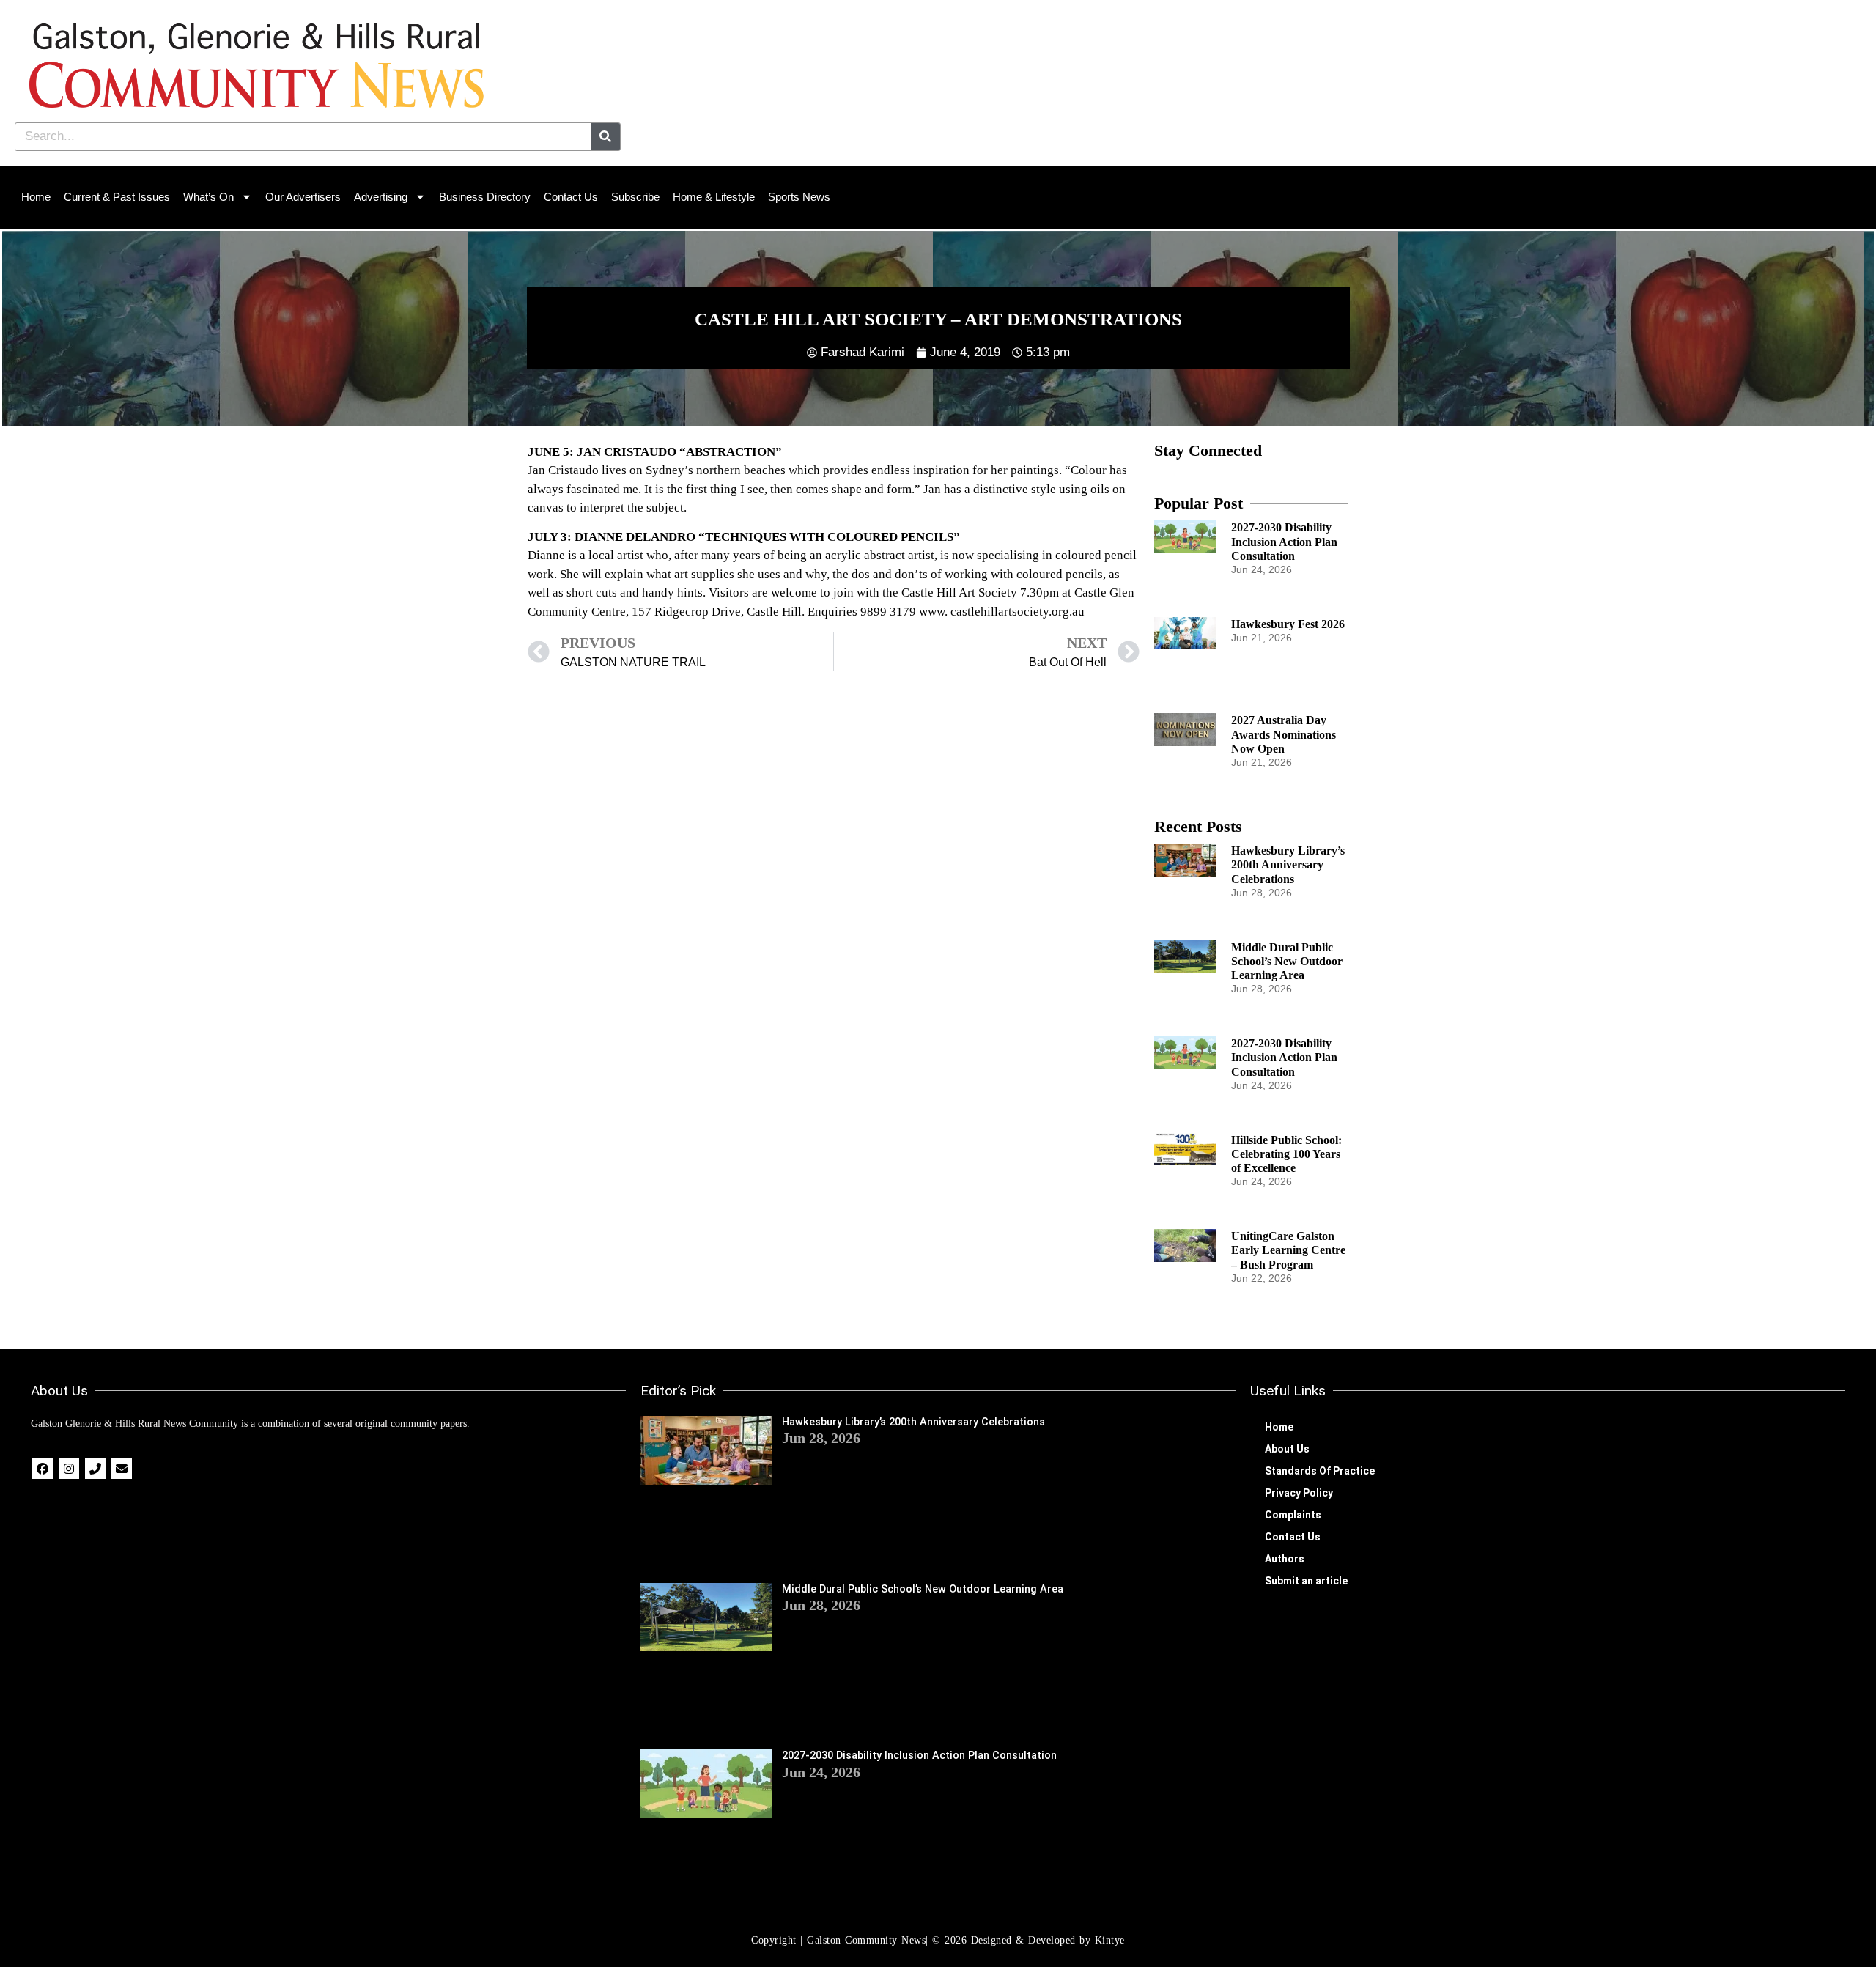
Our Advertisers (303, 197)
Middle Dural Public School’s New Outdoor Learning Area (1287, 961)
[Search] (606, 137)
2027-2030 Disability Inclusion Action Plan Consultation (1284, 541)
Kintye (1110, 1940)
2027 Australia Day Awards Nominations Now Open (1284, 734)
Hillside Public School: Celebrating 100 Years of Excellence (1286, 1154)
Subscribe (635, 197)
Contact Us (571, 197)
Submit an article (1306, 1581)
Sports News (799, 197)
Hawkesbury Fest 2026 (1288, 624)
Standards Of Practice (1320, 1471)
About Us (1287, 1449)
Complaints (1293, 1515)
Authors (1285, 1559)
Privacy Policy (1299, 1493)
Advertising (381, 197)
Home (36, 197)
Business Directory (485, 197)
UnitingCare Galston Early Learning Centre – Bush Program (1288, 1250)
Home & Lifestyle (714, 197)
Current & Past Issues (117, 197)
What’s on (208, 197)
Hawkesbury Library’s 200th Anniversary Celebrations (1288, 864)
